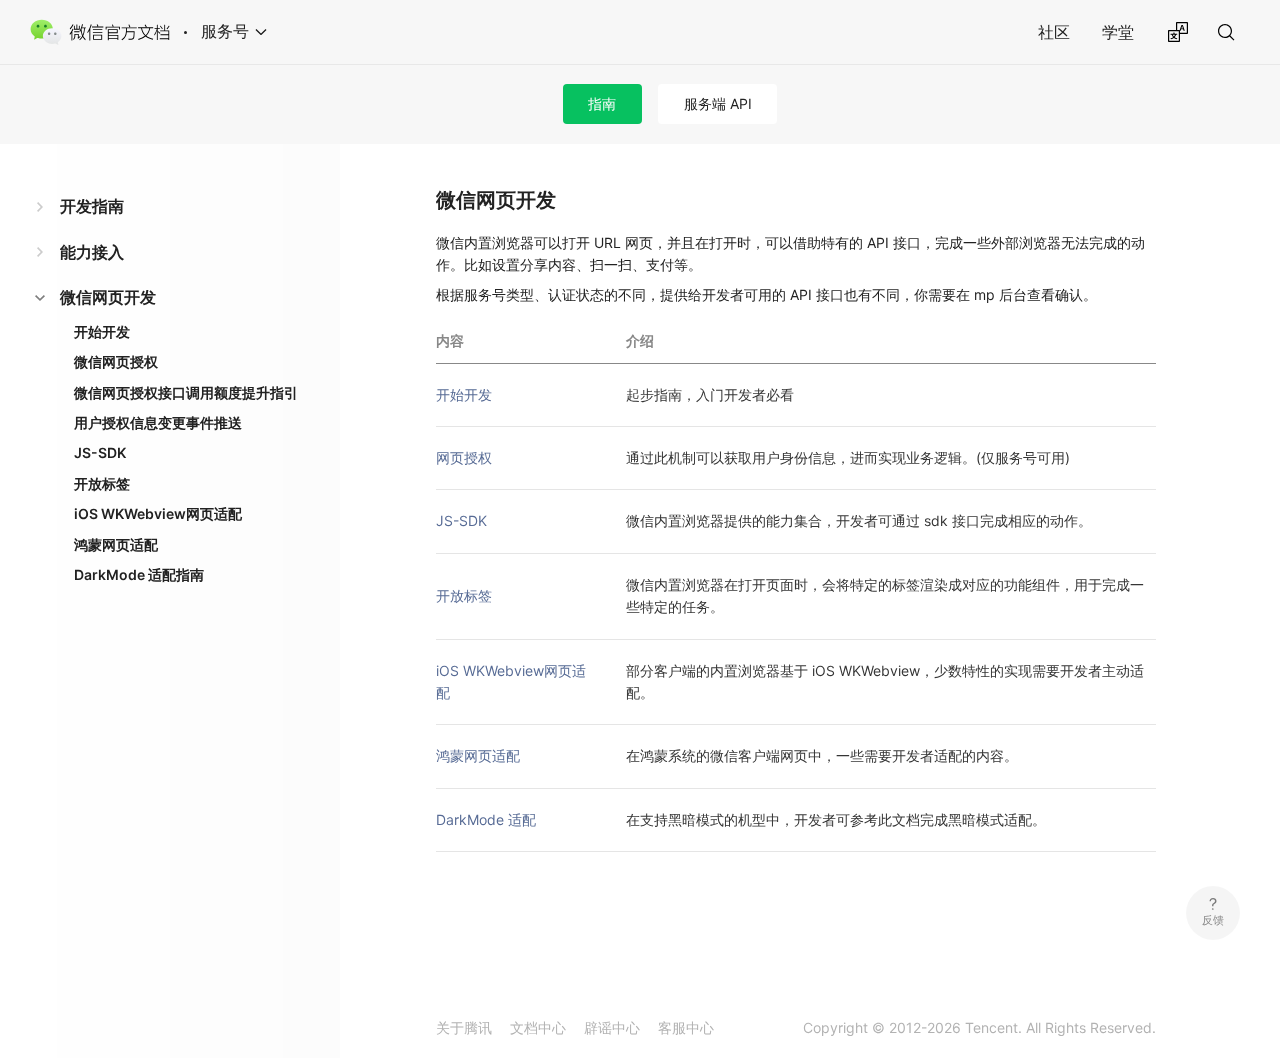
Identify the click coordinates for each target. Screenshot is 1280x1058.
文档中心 (538, 1027)
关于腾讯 (464, 1027)
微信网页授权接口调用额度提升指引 (186, 392)
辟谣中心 (612, 1027)
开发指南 (92, 206)
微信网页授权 (116, 361)
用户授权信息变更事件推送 (158, 422)
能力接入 (92, 252)
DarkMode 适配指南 (139, 574)
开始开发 (102, 331)
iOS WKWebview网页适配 (158, 513)
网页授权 (464, 457)
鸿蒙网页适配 (116, 544)
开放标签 (102, 483)
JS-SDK (100, 452)
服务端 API (718, 103)
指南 (602, 103)
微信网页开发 (108, 297)
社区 (1054, 32)
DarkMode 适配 (486, 819)
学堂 (1118, 32)
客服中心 (686, 1027)
